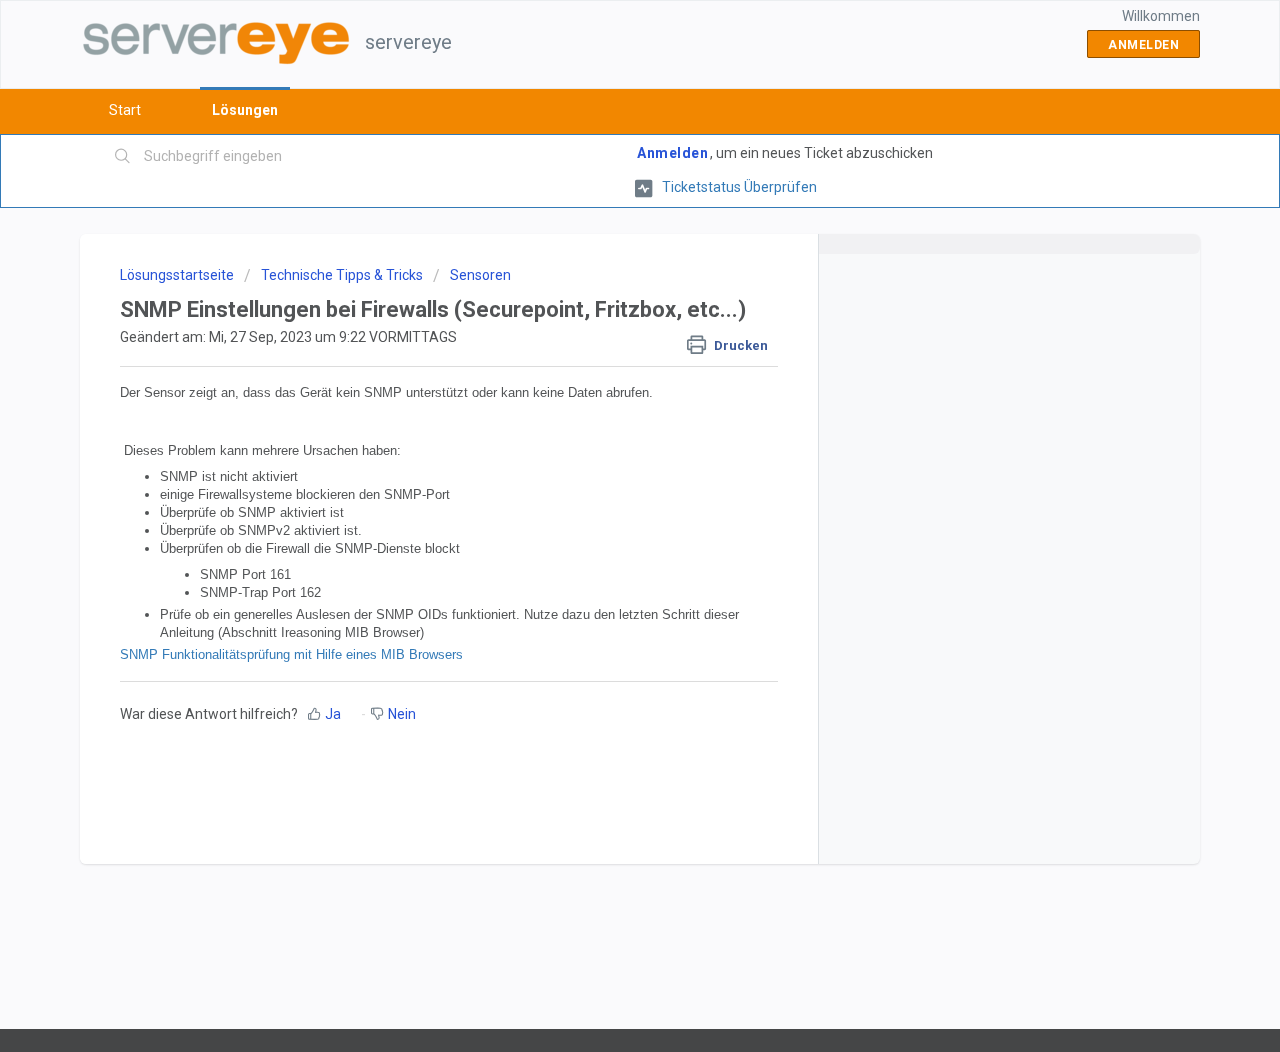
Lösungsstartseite (178, 275)
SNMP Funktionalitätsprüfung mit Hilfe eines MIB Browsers (293, 654)
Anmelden (672, 153)
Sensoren (480, 275)
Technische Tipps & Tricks (342, 275)
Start (125, 110)
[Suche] (123, 157)
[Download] (603, 262)
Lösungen (245, 110)
